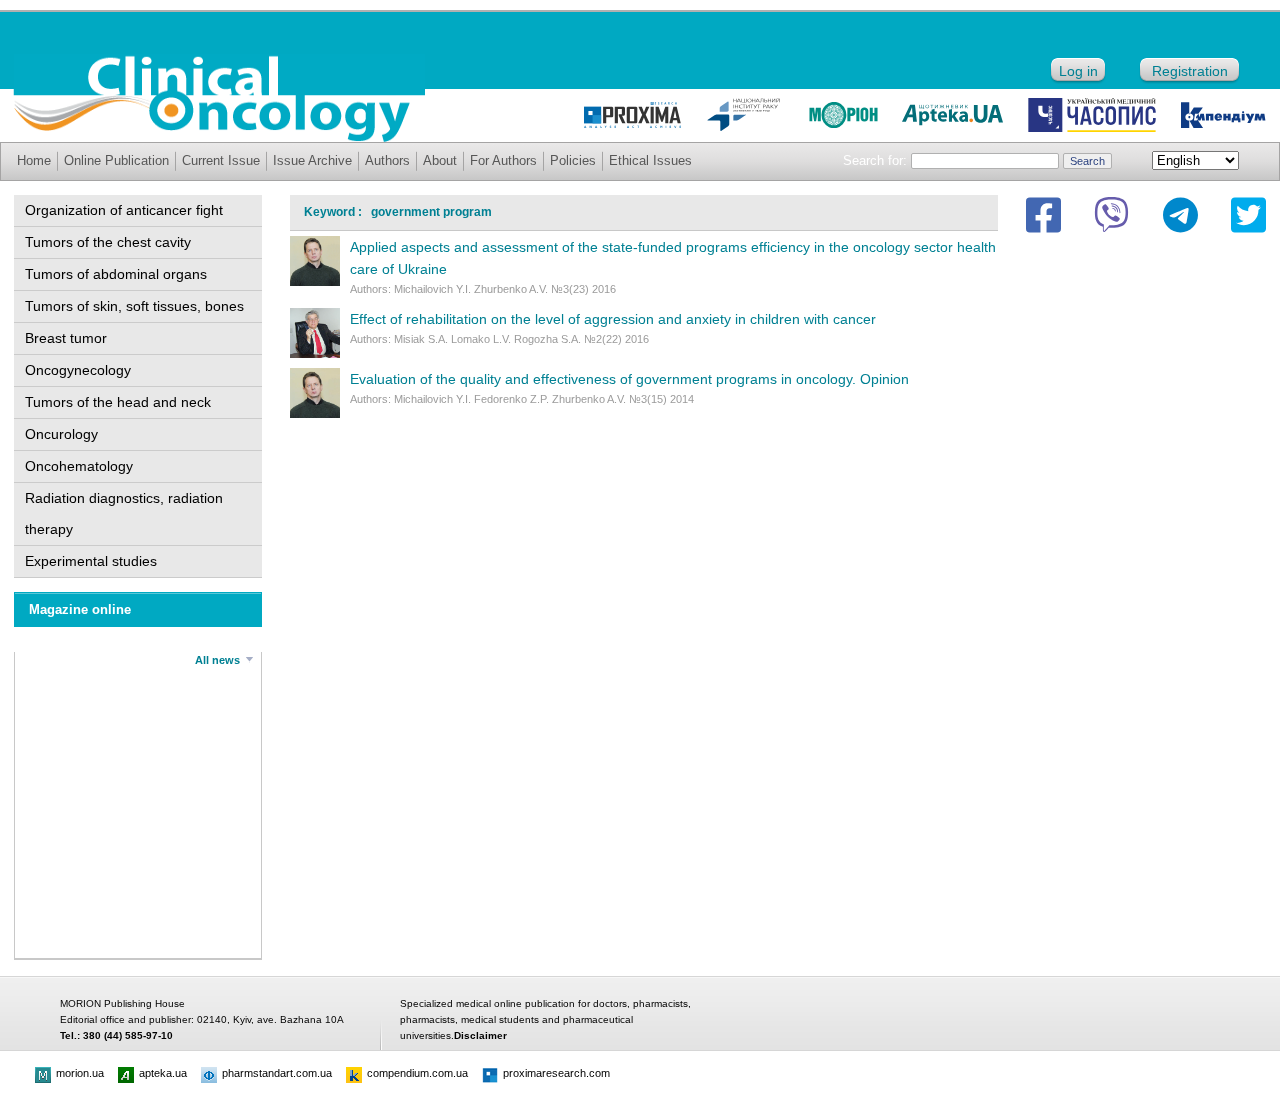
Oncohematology (79, 466)
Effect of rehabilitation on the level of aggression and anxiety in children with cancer (613, 319)
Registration (1190, 71)
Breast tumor (66, 338)
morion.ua (80, 1073)
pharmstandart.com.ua (277, 1073)
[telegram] (1180, 215)
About (440, 160)
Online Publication (116, 160)
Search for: (875, 160)
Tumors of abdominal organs (116, 274)
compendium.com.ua (417, 1073)
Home (34, 160)
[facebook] (1043, 215)
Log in (1078, 71)
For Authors (503, 160)
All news (217, 660)
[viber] (1111, 215)
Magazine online (80, 609)
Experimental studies (91, 561)
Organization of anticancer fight (124, 210)
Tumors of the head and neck (118, 402)
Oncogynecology (78, 370)
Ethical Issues (650, 160)
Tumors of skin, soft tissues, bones (134, 306)
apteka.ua (163, 1073)
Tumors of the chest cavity (108, 242)
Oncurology (61, 434)
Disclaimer (480, 1035)
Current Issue (221, 160)
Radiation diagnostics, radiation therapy (124, 513)
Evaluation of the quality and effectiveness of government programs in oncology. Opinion (629, 379)
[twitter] (1248, 215)
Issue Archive (312, 160)
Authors (387, 160)
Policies (573, 160)
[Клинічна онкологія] (219, 137)
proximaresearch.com (556, 1073)
